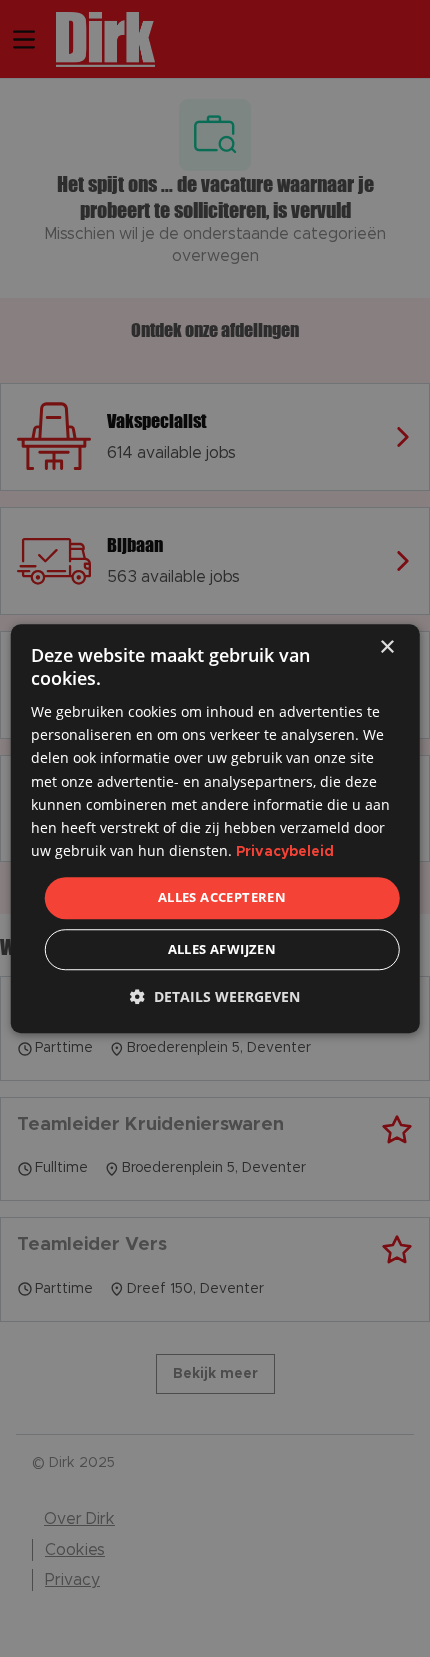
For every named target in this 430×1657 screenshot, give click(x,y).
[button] (215, 996)
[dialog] (215, 829)
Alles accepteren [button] (222, 898)
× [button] (386, 647)
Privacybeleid (285, 852)
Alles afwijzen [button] (222, 949)
